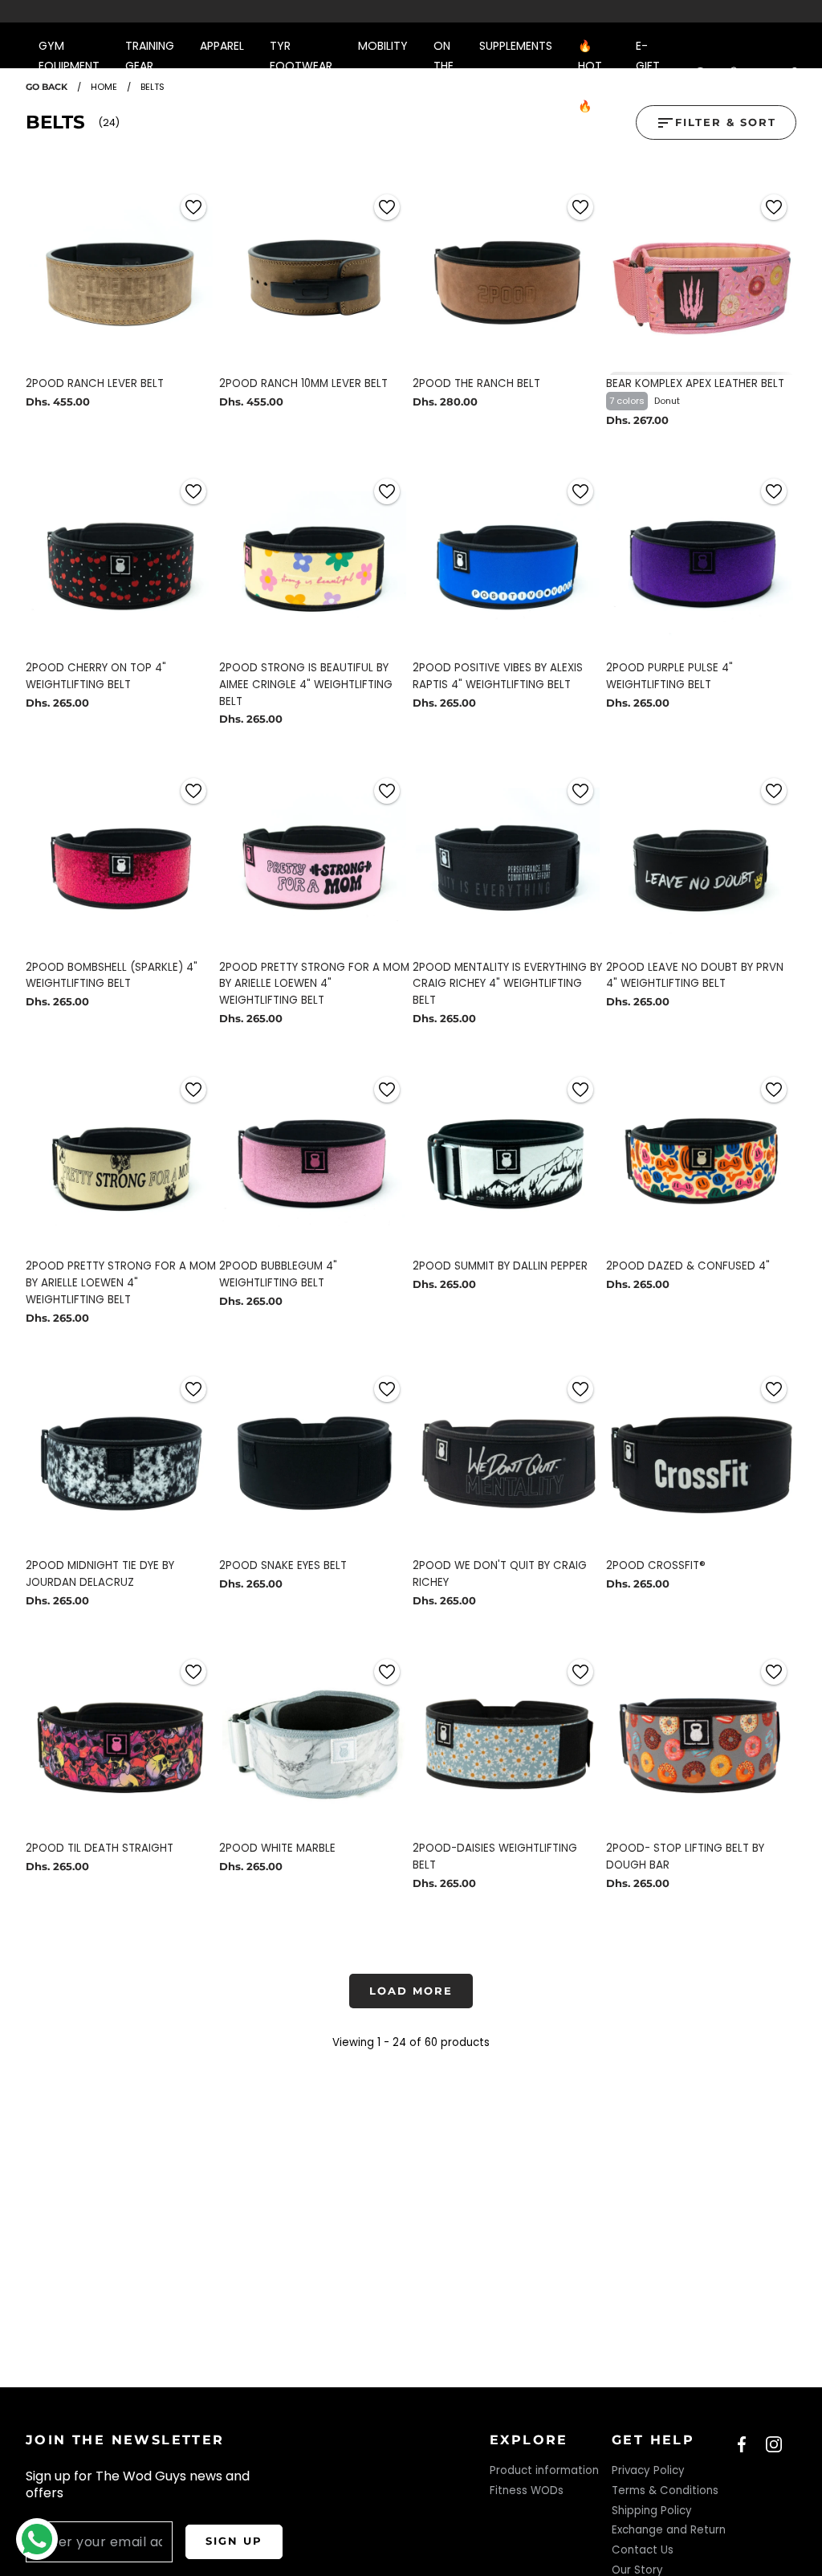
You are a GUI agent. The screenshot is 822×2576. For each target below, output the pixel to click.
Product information (544, 2470)
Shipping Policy (652, 2511)
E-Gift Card (651, 66)
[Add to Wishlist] (193, 207)
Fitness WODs (527, 2490)
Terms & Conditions (665, 2490)
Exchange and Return (669, 2530)
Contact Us (643, 2550)
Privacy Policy (648, 2470)
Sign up (234, 2541)
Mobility (383, 46)
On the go (444, 66)
